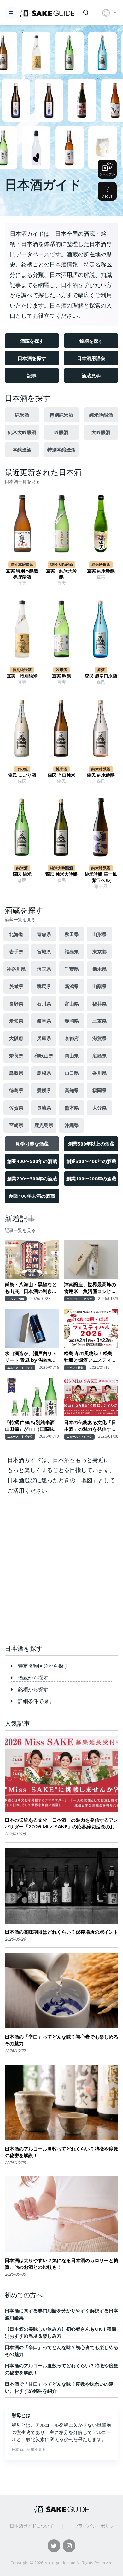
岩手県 (16, 951)
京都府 (72, 1038)
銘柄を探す (91, 341)
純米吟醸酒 (101, 415)
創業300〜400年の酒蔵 (91, 1161)
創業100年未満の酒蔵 (32, 1196)
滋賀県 (100, 1038)
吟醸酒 (61, 432)
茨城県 (16, 986)
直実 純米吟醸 (101, 571)
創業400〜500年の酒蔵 (32, 1161)
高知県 (72, 1090)
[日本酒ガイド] (47, 13)
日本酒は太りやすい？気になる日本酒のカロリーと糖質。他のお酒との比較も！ (61, 2264)
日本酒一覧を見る (22, 481)
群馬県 (44, 986)
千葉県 (72, 969)
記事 (32, 376)
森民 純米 (22, 874)
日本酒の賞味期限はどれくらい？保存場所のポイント (61, 1932)
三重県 (100, 1021)
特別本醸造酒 (61, 450)
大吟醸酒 (101, 432)
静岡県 (72, 1021)
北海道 (16, 934)
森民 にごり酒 (22, 775)
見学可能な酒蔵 (32, 1144)
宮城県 (44, 951)
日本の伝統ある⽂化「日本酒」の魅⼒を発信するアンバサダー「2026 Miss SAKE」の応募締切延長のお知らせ (91, 1426)
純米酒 (22, 415)
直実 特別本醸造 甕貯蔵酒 (22, 574)
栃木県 (100, 969)
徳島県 (16, 1090)
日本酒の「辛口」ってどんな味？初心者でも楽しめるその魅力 (61, 2040)
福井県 (100, 1004)
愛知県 (16, 1021)
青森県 (44, 934)
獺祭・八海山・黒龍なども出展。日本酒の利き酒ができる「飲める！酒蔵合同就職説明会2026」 (31, 1288)
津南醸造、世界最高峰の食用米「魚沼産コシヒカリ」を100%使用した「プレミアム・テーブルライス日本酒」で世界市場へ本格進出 (90, 1288)
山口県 (72, 1073)
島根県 (44, 1073)
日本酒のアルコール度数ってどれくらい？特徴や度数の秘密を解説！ (61, 2152)
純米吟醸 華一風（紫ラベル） (101, 877)
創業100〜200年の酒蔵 (91, 1178)
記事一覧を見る (20, 1230)
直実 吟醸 (61, 676)
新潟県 (72, 986)
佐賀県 (16, 1108)
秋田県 (72, 934)
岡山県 (72, 1055)
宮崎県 (16, 1125)
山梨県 (100, 986)
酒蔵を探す (32, 341)
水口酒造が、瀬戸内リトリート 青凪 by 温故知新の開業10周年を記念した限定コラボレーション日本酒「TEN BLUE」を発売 (31, 1357)
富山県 (72, 1004)
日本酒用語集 (91, 358)
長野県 (16, 1004)
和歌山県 (44, 1055)
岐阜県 (44, 1021)
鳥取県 (16, 1073)
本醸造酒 (22, 450)
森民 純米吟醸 (101, 775)
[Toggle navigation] (11, 13)
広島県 (100, 1055)
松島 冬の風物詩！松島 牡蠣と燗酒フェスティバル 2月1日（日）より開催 (91, 1357)
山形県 (100, 934)
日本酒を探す (32, 358)
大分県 (100, 1108)
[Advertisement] (61, 1572)
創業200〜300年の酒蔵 (32, 1178)
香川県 (100, 1073)
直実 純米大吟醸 (61, 574)
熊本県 (72, 1108)
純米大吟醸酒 (22, 432)
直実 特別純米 (22, 676)
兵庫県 (44, 1038)
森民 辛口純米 (61, 775)
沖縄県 (72, 1125)
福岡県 (100, 1090)
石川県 (44, 1004)
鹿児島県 (44, 1125)
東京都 (100, 951)
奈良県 (16, 1055)
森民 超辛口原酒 (101, 676)
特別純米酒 (61, 415)
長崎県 (44, 1108)
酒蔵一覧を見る (20, 920)
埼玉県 (44, 969)
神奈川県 (16, 969)
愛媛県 (44, 1090)
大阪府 (16, 1038)
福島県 (72, 951)
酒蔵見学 (91, 376)
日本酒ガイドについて (32, 2526)
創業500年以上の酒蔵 (91, 1144)
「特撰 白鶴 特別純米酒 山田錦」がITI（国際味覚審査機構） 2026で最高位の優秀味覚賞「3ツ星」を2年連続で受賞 (32, 1426)
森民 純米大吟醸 (61, 874)
